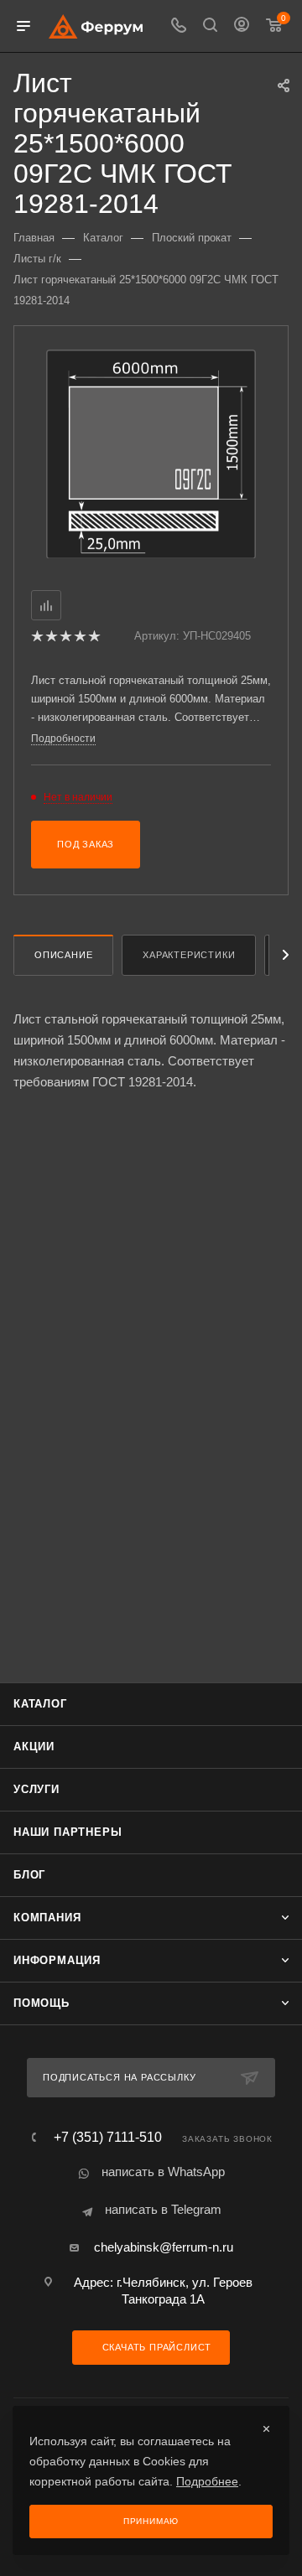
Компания (47, 1918)
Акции (34, 1747)
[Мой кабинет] (242, 26)
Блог (29, 1875)
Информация (57, 1960)
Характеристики (189, 955)
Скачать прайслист (155, 2347)
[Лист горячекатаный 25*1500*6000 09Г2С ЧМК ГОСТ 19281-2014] (151, 453)
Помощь (42, 2003)
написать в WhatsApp (163, 2172)
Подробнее (207, 2481)
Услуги (36, 1789)
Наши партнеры (68, 1832)
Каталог (40, 1704)
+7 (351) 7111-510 (108, 2138)
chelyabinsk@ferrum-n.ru (164, 2247)
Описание (63, 955)
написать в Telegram (163, 2209)
